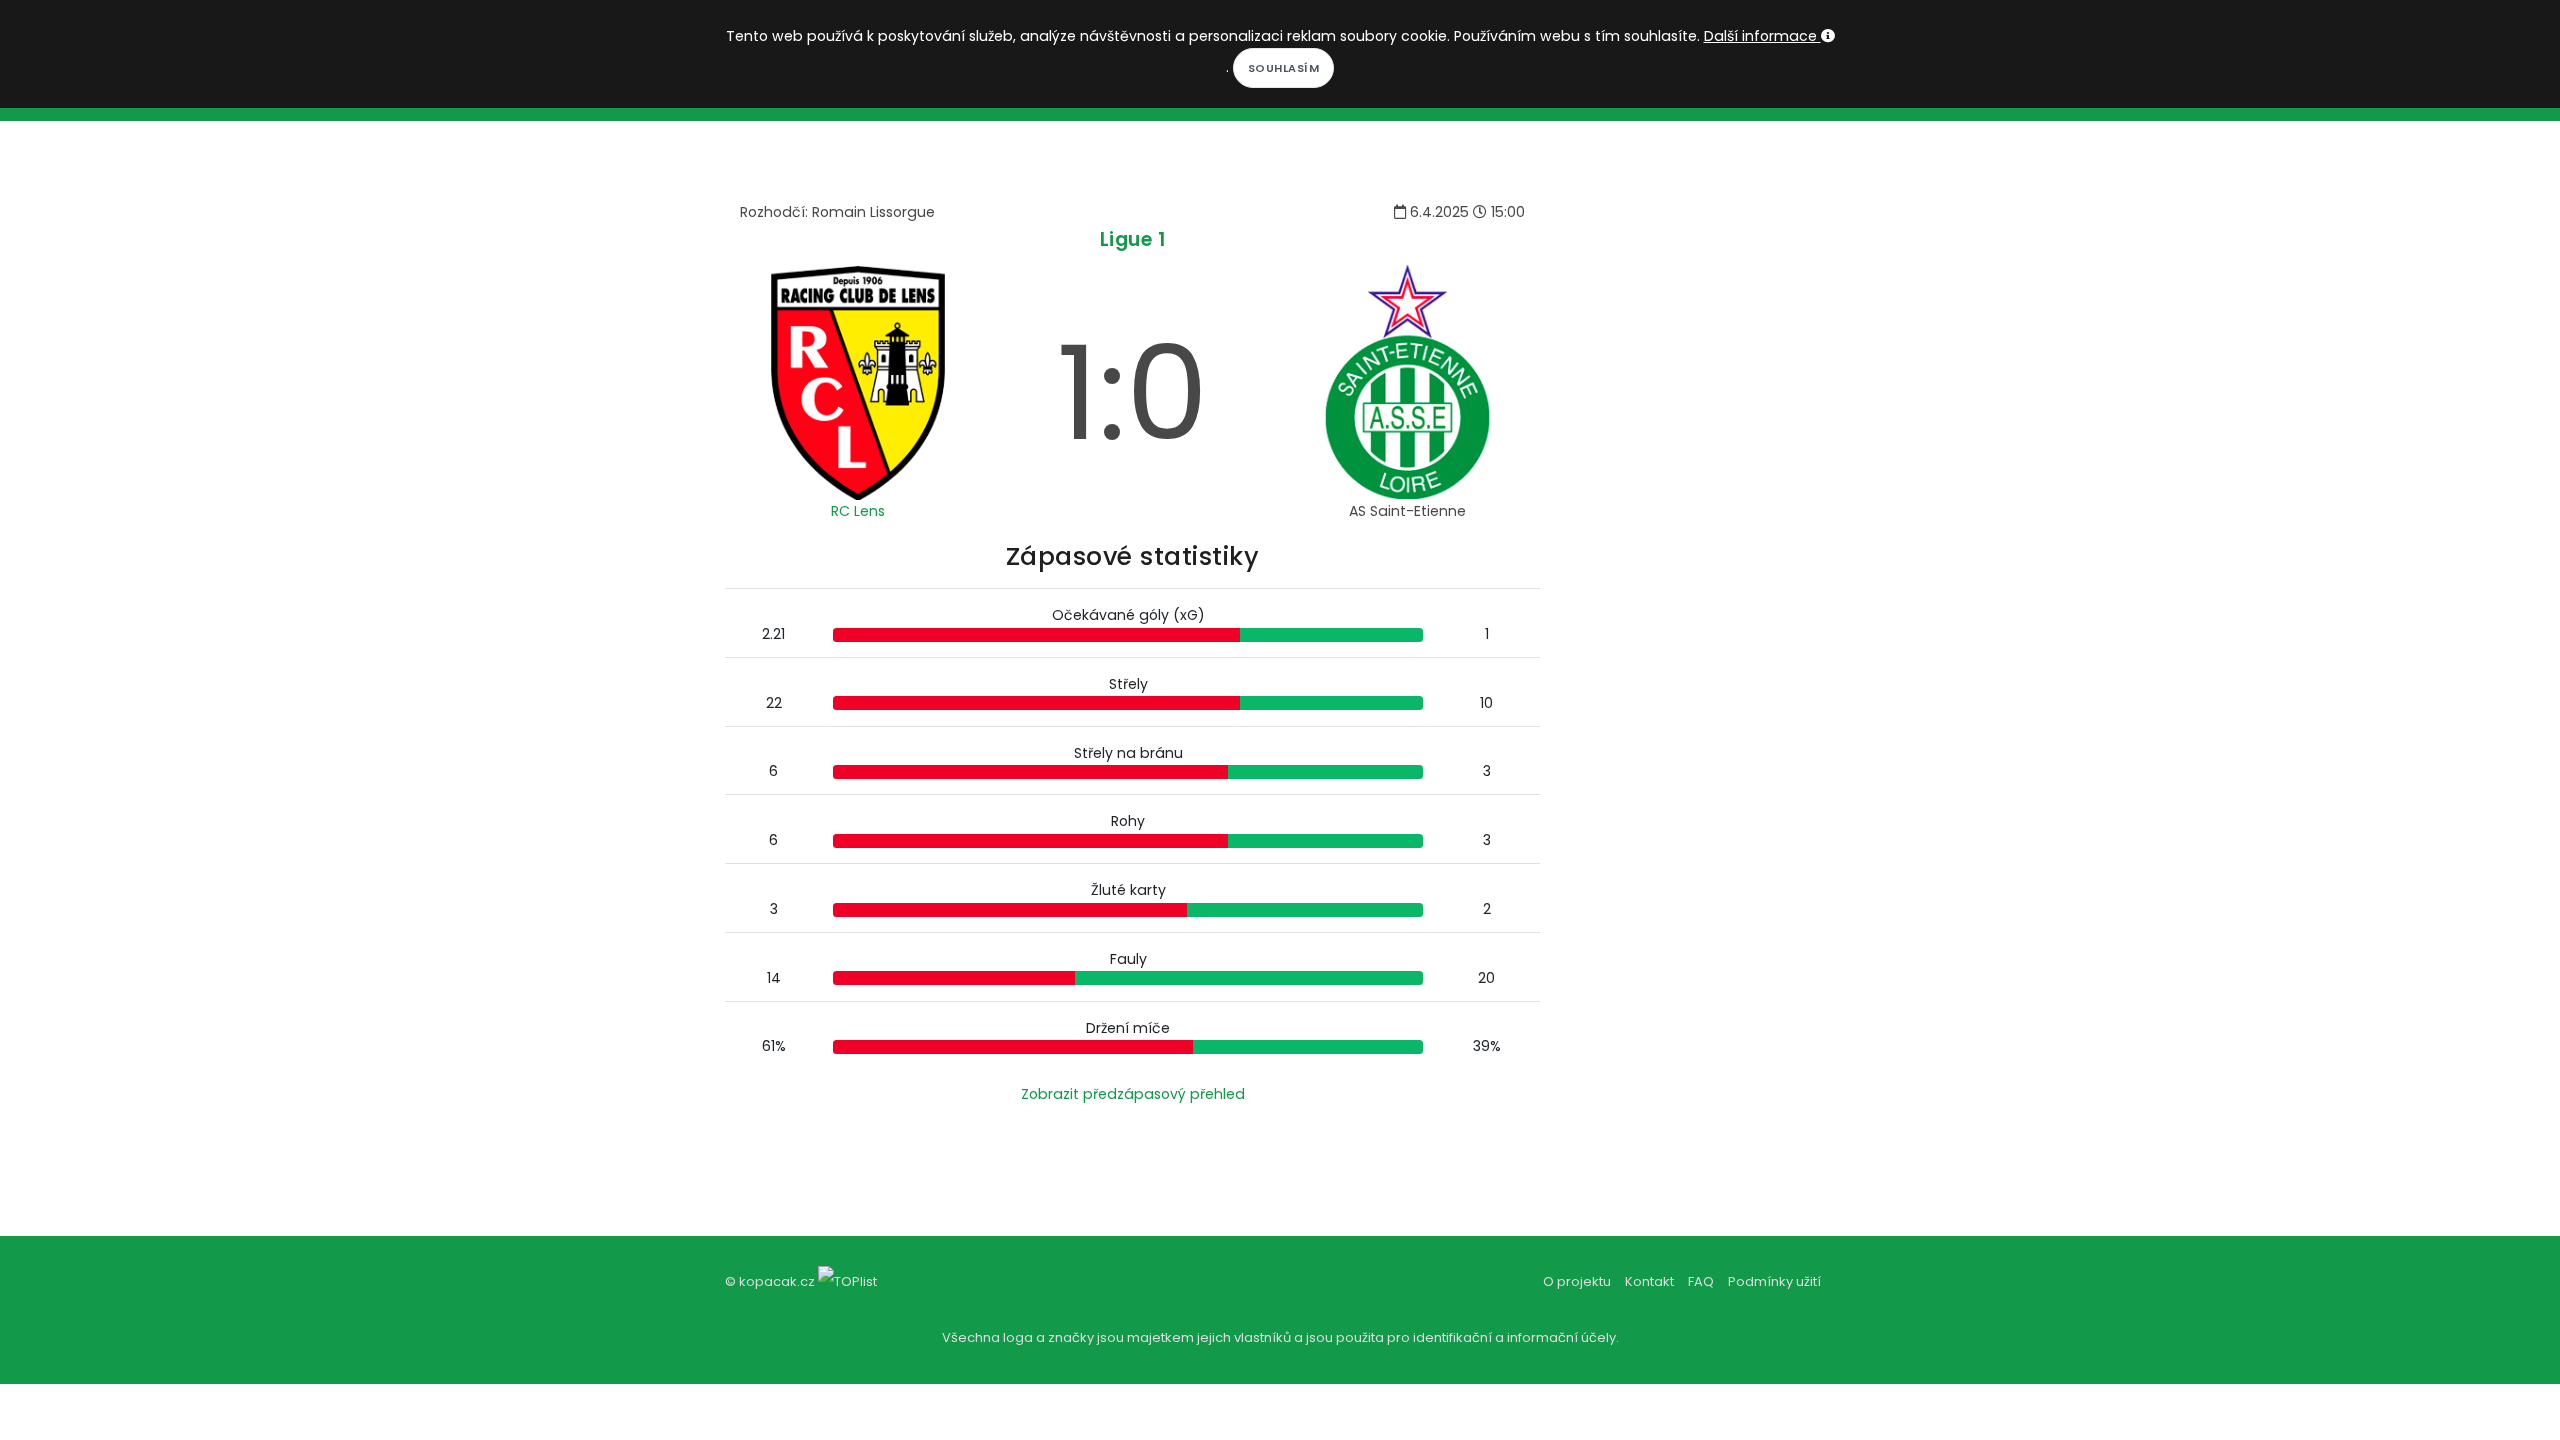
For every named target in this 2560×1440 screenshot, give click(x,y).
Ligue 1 (1133, 239)
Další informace (1762, 36)
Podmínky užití (1774, 1281)
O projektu (1577, 1281)
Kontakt (1649, 1281)
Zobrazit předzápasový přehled (1133, 1094)
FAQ (1701, 1281)
